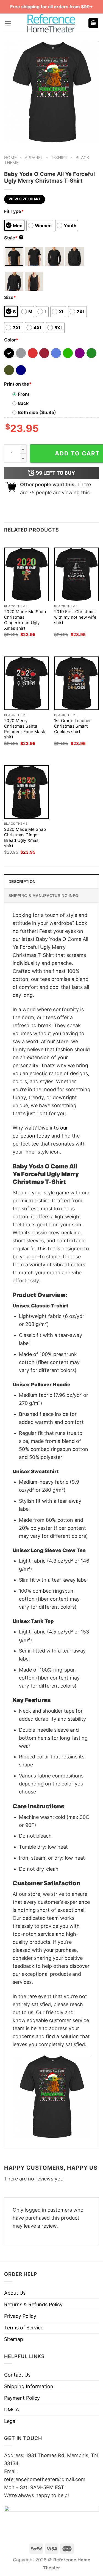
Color (11, 340)
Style (13, 238)
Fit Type (14, 211)
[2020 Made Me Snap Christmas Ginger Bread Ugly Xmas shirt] (27, 792)
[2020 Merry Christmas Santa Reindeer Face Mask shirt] (27, 683)
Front (24, 394)
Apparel (34, 158)
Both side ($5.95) (37, 412)
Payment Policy (22, 2398)
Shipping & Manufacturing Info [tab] (43, 896)
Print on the (18, 384)
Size (10, 297)
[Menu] (8, 23)
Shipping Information (29, 2386)
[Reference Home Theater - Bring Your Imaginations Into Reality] (52, 23)
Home (10, 158)
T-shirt (59, 158)
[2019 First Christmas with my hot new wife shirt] (76, 574)
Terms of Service (24, 2328)
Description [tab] (22, 882)
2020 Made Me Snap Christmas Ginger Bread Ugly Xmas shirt (25, 838)
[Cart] (93, 23)
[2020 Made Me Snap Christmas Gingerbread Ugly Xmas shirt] (27, 574)
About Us (15, 2293)
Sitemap (14, 2339)
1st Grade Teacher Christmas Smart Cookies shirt (73, 726)
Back (23, 403)
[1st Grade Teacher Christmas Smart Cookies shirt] (76, 683)
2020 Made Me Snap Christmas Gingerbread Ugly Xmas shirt (25, 620)
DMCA (12, 2410)
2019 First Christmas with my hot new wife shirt (75, 617)
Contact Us (17, 2375)
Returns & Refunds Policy (33, 2304)
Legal (10, 2421)
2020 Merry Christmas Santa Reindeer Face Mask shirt (25, 729)
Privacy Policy (20, 2316)
